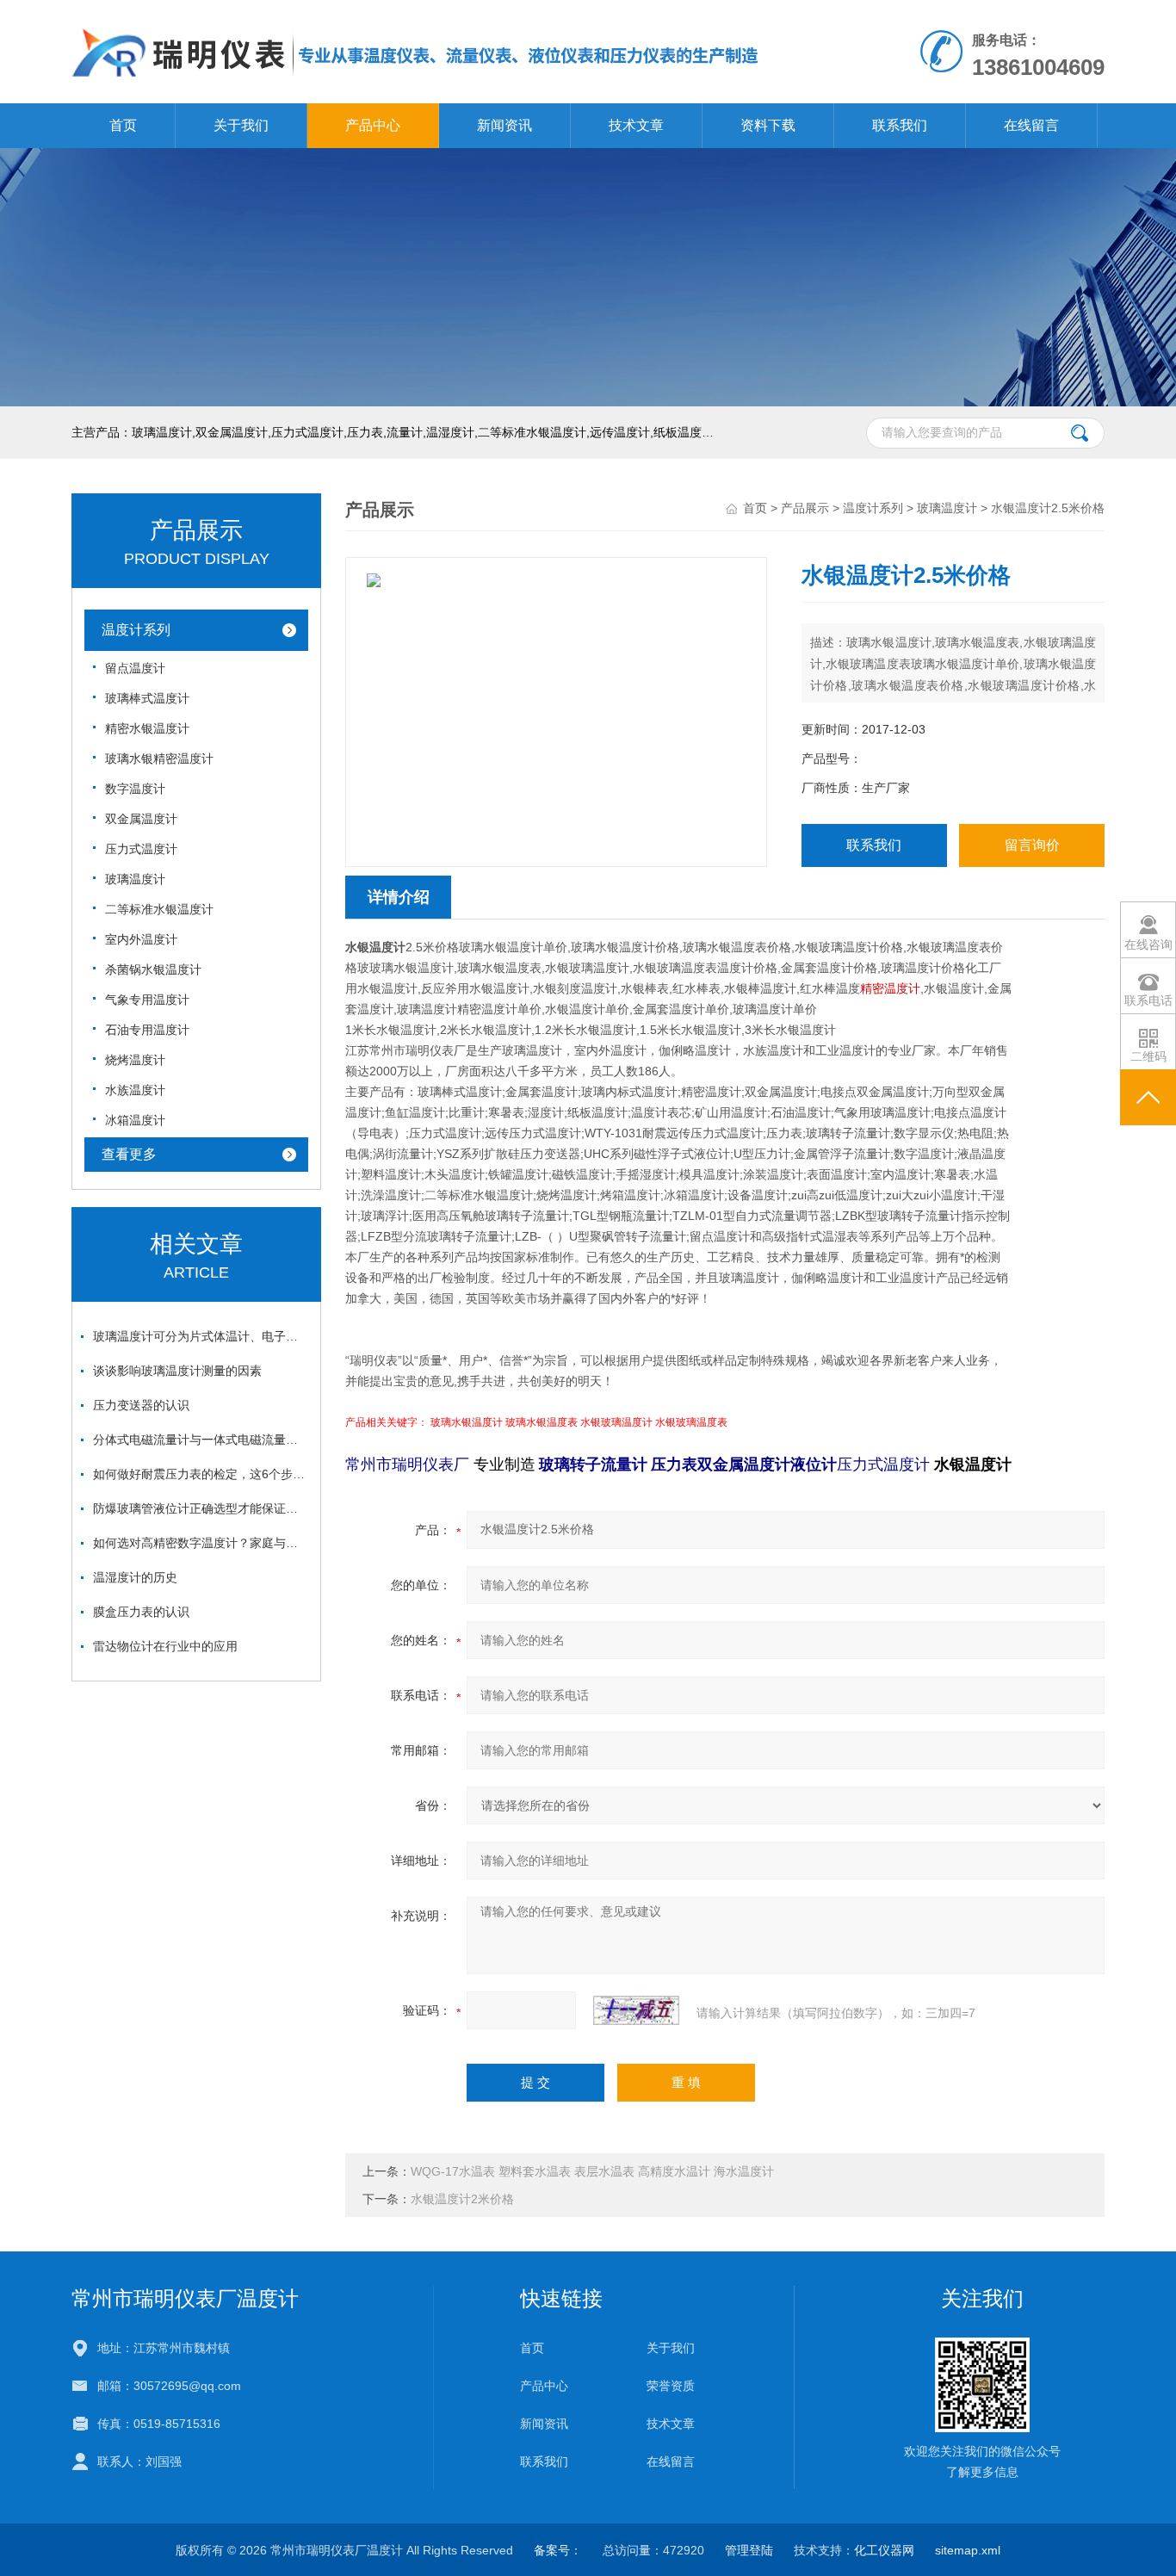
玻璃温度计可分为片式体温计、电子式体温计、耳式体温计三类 (201, 1336)
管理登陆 (749, 2550)
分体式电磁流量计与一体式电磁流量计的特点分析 (201, 1440)
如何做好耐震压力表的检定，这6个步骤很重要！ (201, 1474)
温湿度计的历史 (135, 1577)
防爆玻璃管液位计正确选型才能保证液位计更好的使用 (201, 1508)
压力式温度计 (141, 849)
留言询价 (1032, 845)
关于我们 (241, 125)
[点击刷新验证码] (636, 2010)
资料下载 (768, 125)
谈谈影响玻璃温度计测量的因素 (177, 1371)
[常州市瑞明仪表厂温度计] (416, 17)
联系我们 (900, 125)
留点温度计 (135, 668)
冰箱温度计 (135, 1120)
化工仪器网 (884, 2550)
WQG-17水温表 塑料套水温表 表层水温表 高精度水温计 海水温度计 (592, 2171)
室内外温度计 (141, 939)
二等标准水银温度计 (159, 909)
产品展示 (805, 508)
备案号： (558, 2550)
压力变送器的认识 (141, 1405)
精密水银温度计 (147, 728)
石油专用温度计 (147, 1030)
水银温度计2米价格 (462, 2199)
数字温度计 (135, 789)
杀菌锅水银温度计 (153, 969)
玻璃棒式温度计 (147, 698)
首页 (123, 125)
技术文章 (636, 125)
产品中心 (373, 125)
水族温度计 (135, 1090)
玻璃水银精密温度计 (159, 759)
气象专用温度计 (147, 1000)
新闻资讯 (504, 125)
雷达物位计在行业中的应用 (165, 1646)
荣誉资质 (671, 2386)
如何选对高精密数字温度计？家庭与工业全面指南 (201, 1543)
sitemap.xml (968, 2550)
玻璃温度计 (135, 879)
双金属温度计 (141, 819)
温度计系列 (136, 630)
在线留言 (1031, 125)
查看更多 (129, 1154)
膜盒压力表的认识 (141, 1612)
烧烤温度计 (135, 1060)
